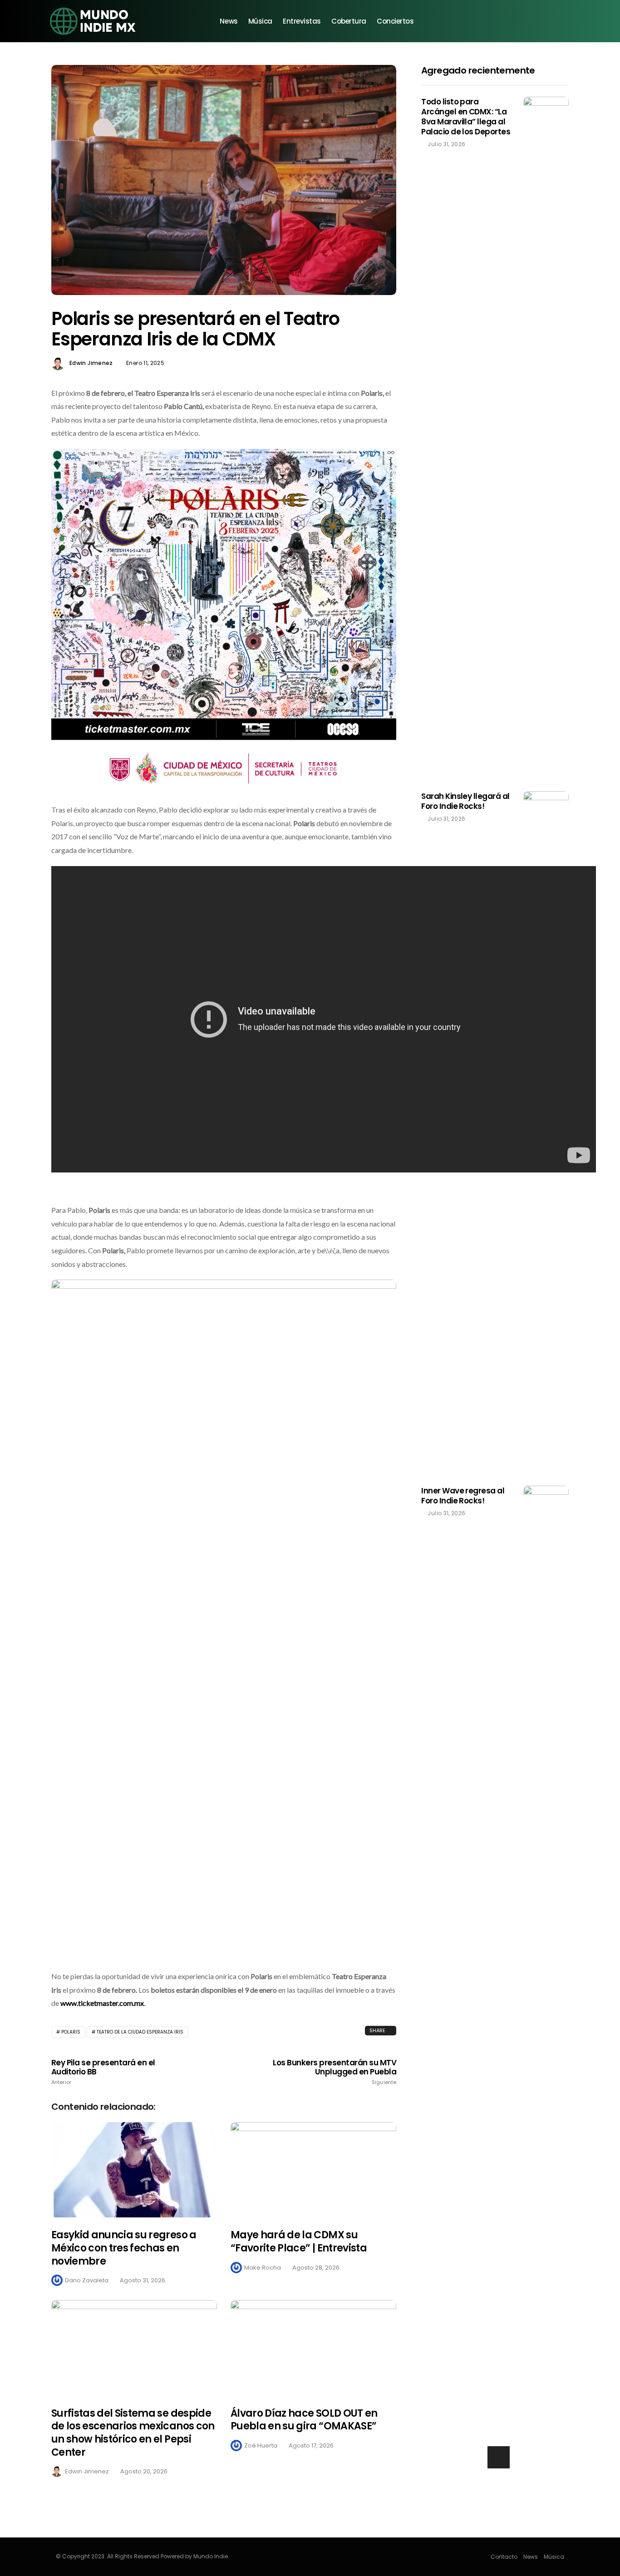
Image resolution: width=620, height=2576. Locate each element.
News (229, 21)
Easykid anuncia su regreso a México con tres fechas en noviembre (124, 2248)
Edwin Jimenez (91, 363)
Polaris (71, 2032)
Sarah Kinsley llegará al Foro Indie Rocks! (465, 801)
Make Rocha (263, 2268)
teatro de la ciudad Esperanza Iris (140, 2032)
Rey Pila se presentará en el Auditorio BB (103, 2072)
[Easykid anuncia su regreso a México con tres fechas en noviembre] (134, 2170)
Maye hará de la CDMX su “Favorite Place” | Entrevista (299, 2241)
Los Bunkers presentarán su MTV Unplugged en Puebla (335, 2072)
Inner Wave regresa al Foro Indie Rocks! (463, 1496)
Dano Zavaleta (87, 2280)
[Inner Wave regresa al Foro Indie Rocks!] (546, 1826)
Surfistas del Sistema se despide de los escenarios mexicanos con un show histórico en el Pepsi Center (133, 2433)
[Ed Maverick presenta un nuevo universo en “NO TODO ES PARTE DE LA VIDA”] (495, 2487)
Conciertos (395, 21)
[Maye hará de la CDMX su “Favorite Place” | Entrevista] (313, 2170)
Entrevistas (302, 21)
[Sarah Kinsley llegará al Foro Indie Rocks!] (546, 1132)
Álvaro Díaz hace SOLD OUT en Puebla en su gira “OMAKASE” (304, 2420)
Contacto (504, 2557)
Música (260, 21)
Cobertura (349, 21)
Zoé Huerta (261, 2445)
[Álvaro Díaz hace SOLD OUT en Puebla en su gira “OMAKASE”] (313, 2348)
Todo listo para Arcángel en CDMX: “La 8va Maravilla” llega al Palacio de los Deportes (466, 117)
